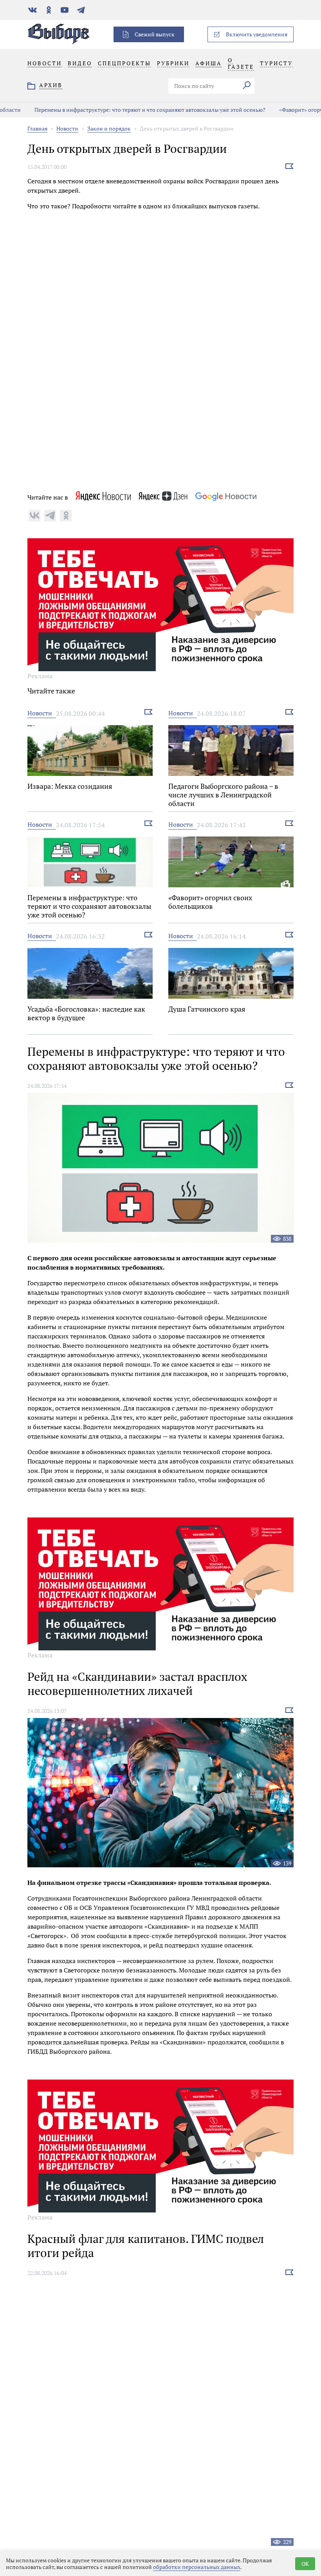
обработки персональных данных (197, 2567)
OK (305, 2564)
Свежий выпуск (155, 34)
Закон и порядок (109, 128)
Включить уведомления (257, 34)
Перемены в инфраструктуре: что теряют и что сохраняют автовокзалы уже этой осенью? (126, 110)
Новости (67, 128)
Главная (37, 128)
